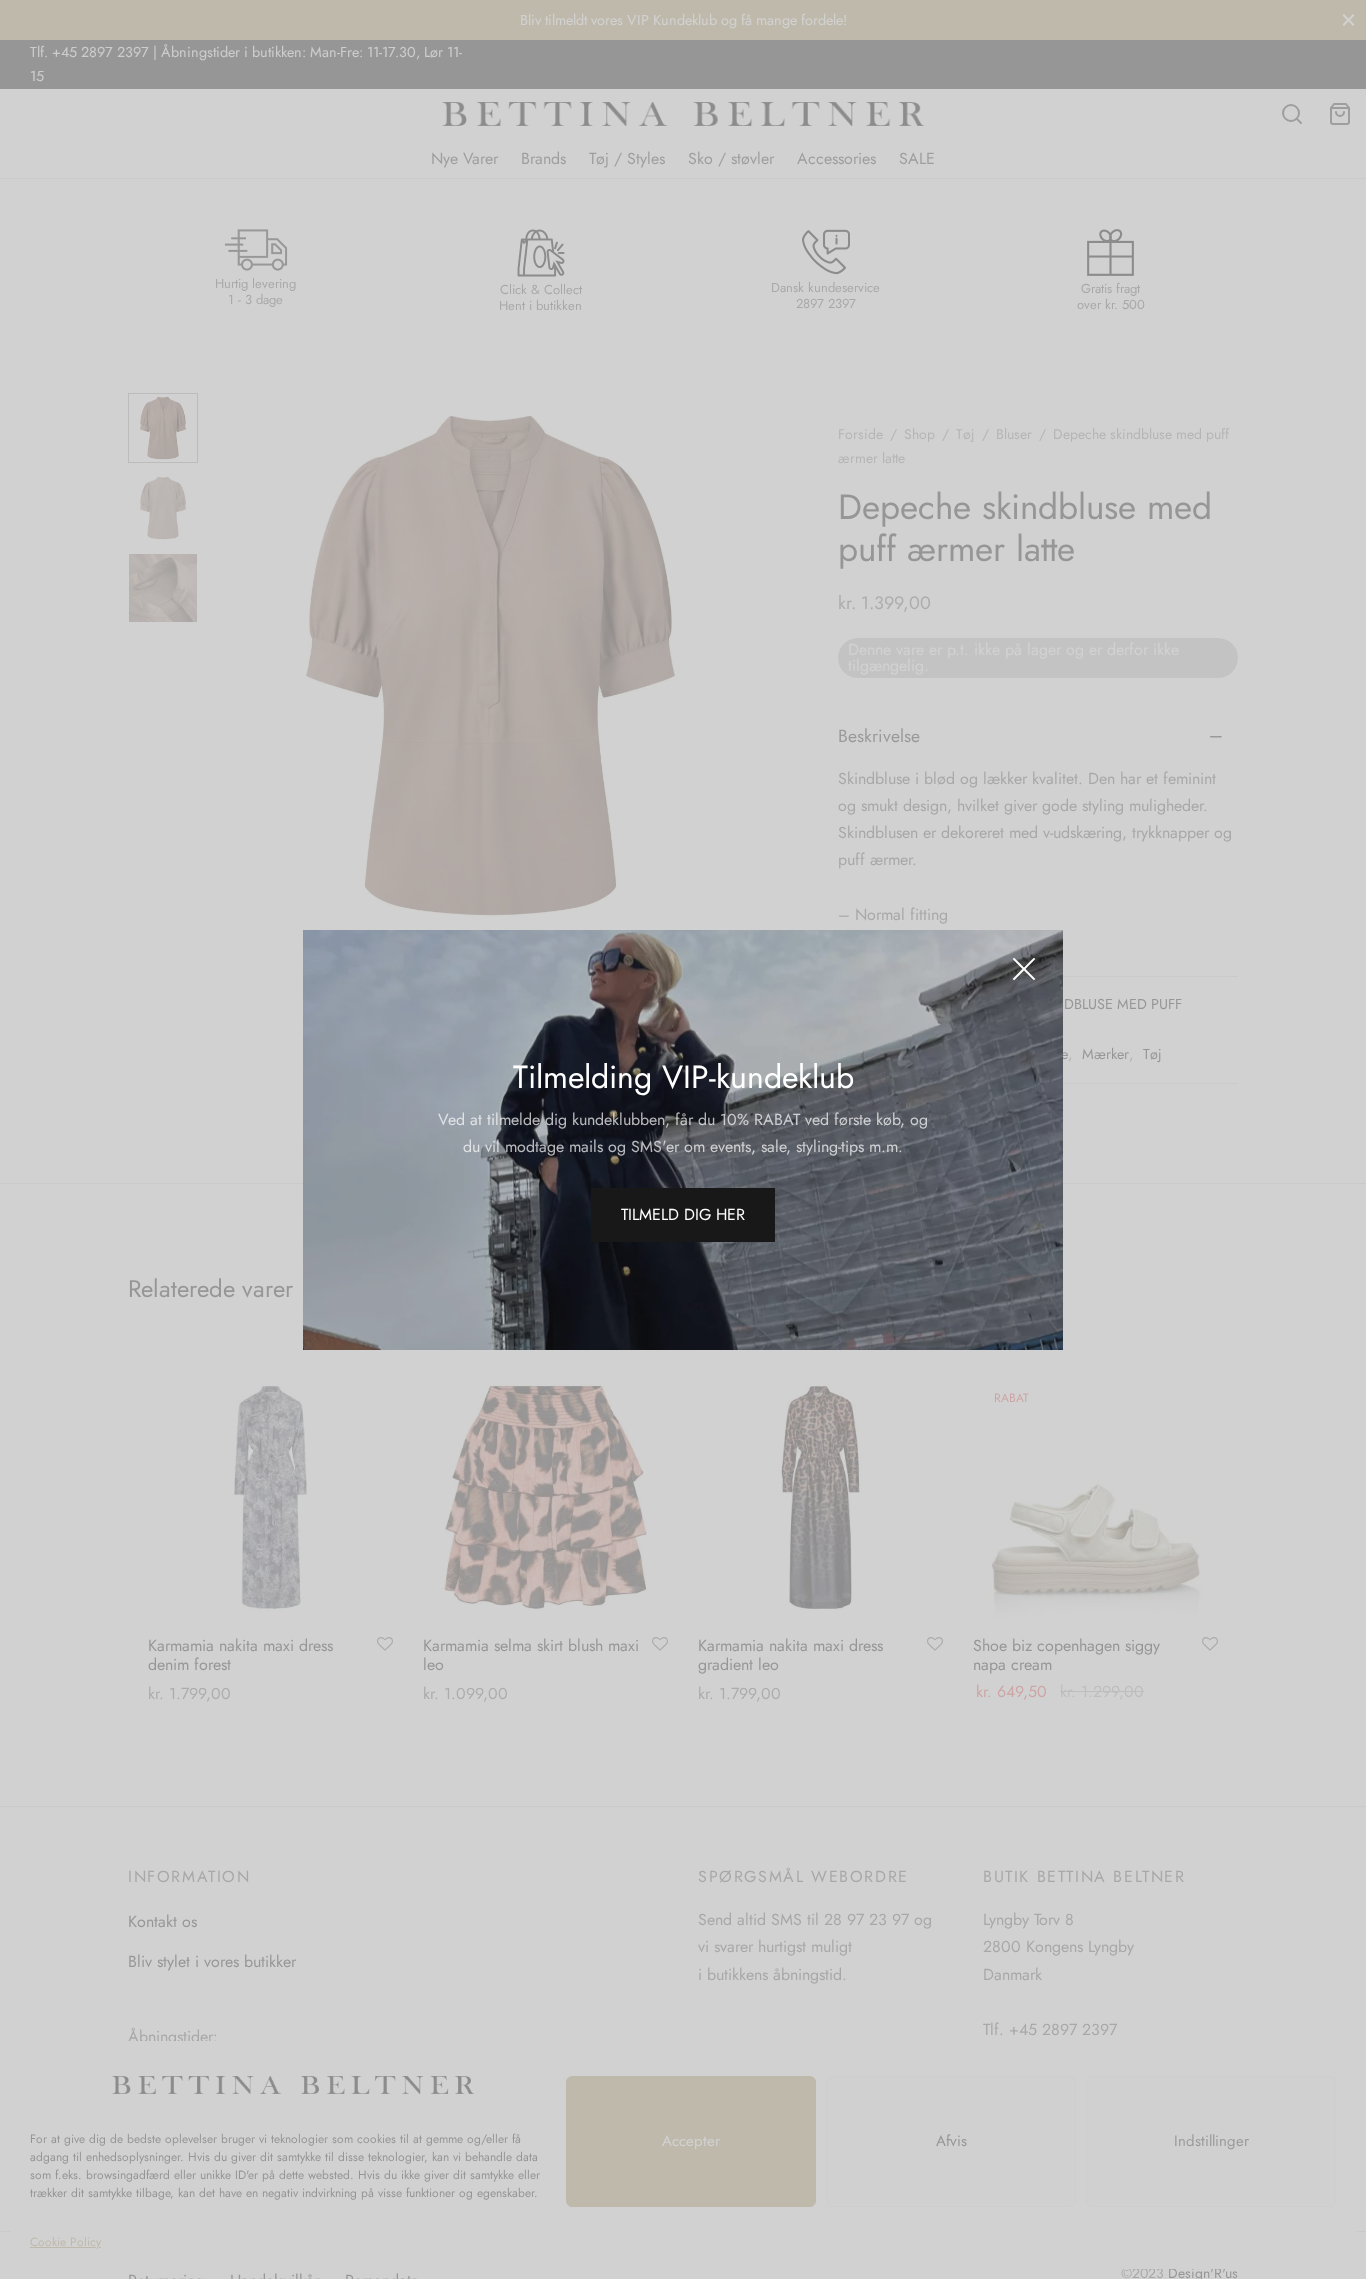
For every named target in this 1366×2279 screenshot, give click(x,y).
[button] (683, 1215)
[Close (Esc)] (1024, 969)
